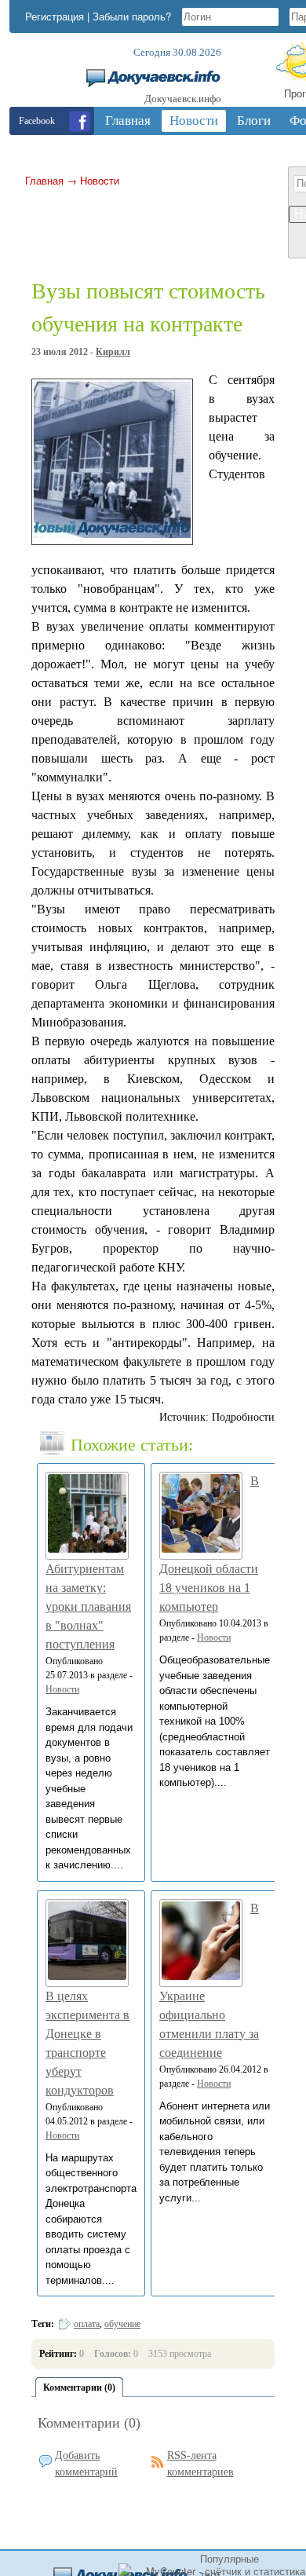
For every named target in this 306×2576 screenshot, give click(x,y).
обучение (122, 2324)
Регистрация (55, 16)
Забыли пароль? (132, 16)
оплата (87, 2324)
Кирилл (113, 352)
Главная (44, 180)
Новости (100, 180)
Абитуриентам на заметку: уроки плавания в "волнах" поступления (88, 1606)
